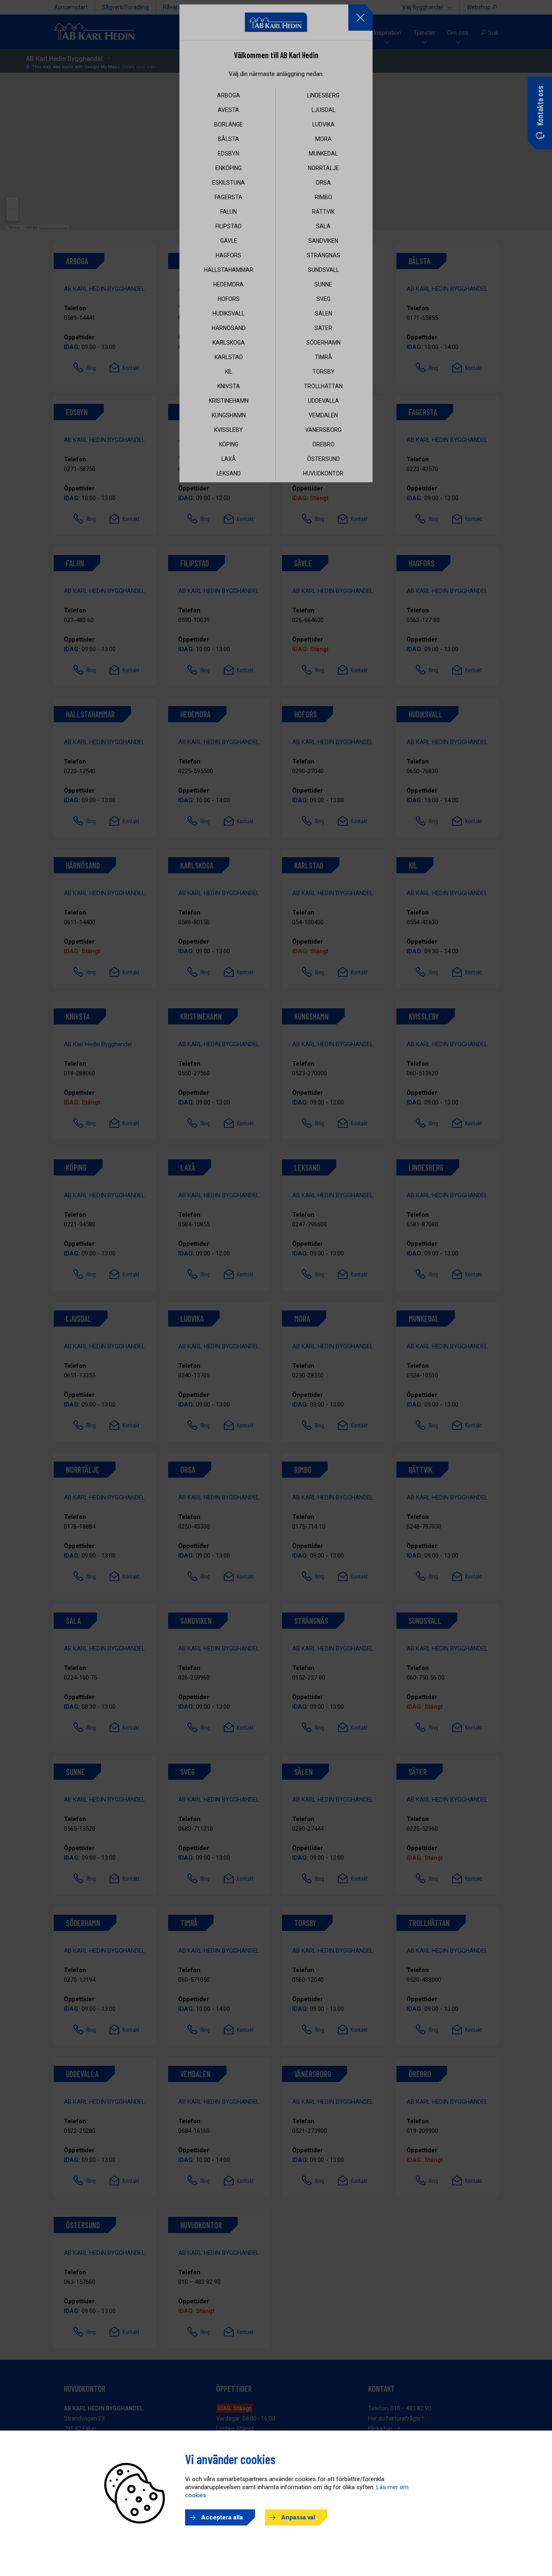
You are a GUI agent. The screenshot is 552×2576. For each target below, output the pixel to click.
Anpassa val (298, 2517)
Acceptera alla (222, 2517)
